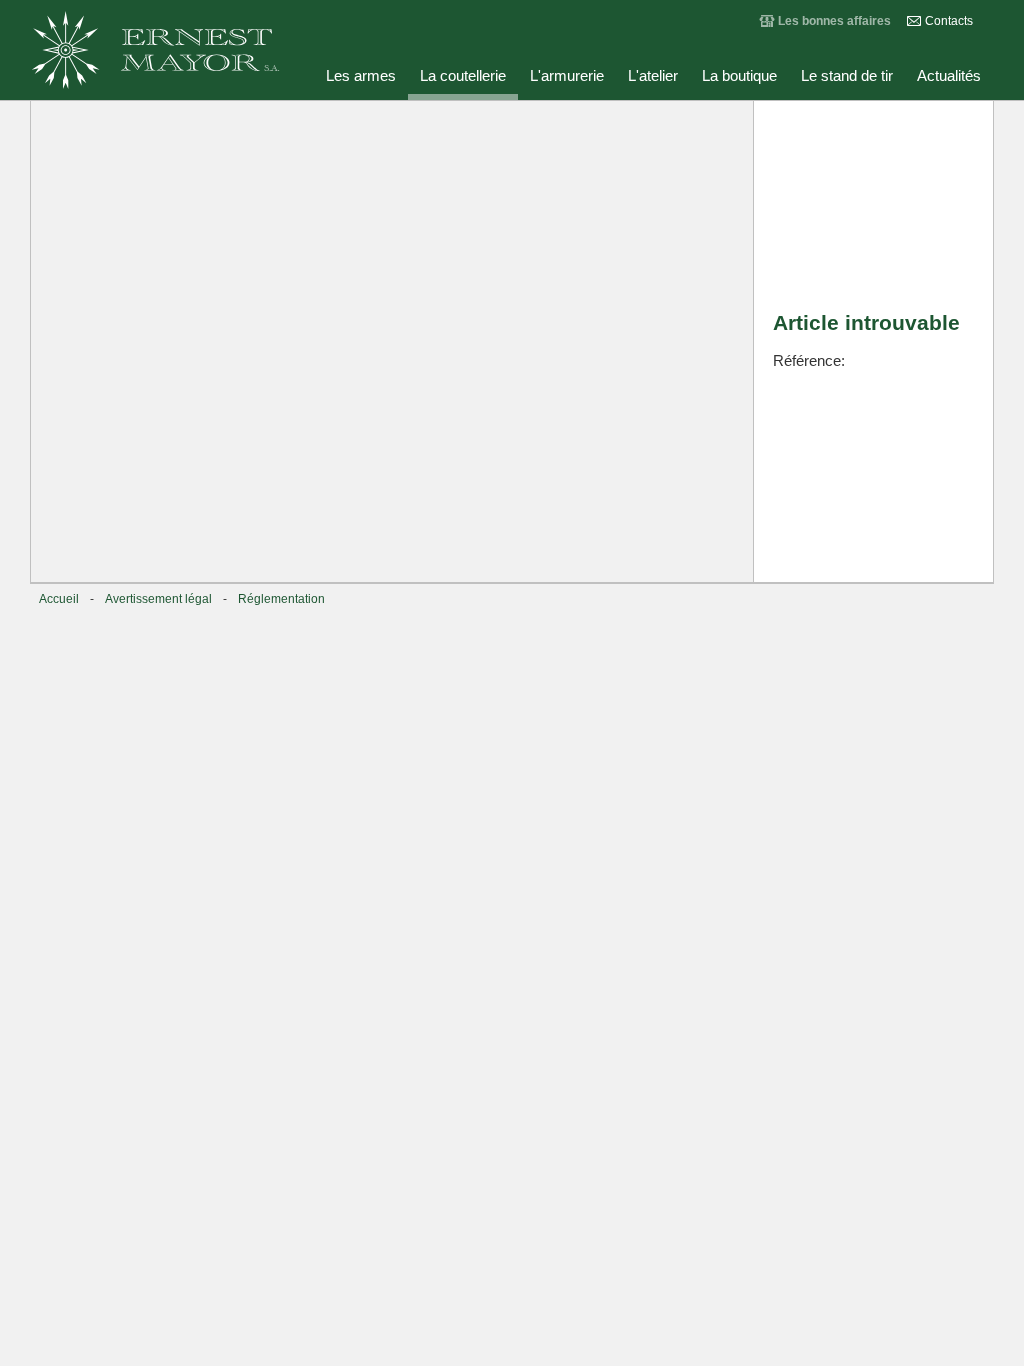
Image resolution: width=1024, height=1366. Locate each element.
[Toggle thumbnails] (578, 124)
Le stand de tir (847, 76)
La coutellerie (463, 76)
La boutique (739, 76)
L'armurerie (567, 76)
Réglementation (281, 599)
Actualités (949, 76)
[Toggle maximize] (728, 124)
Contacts (949, 21)
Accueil (59, 599)
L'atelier (653, 76)
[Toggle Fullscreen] (628, 124)
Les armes (361, 76)
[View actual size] (528, 124)
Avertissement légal (158, 599)
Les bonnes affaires (834, 21)
